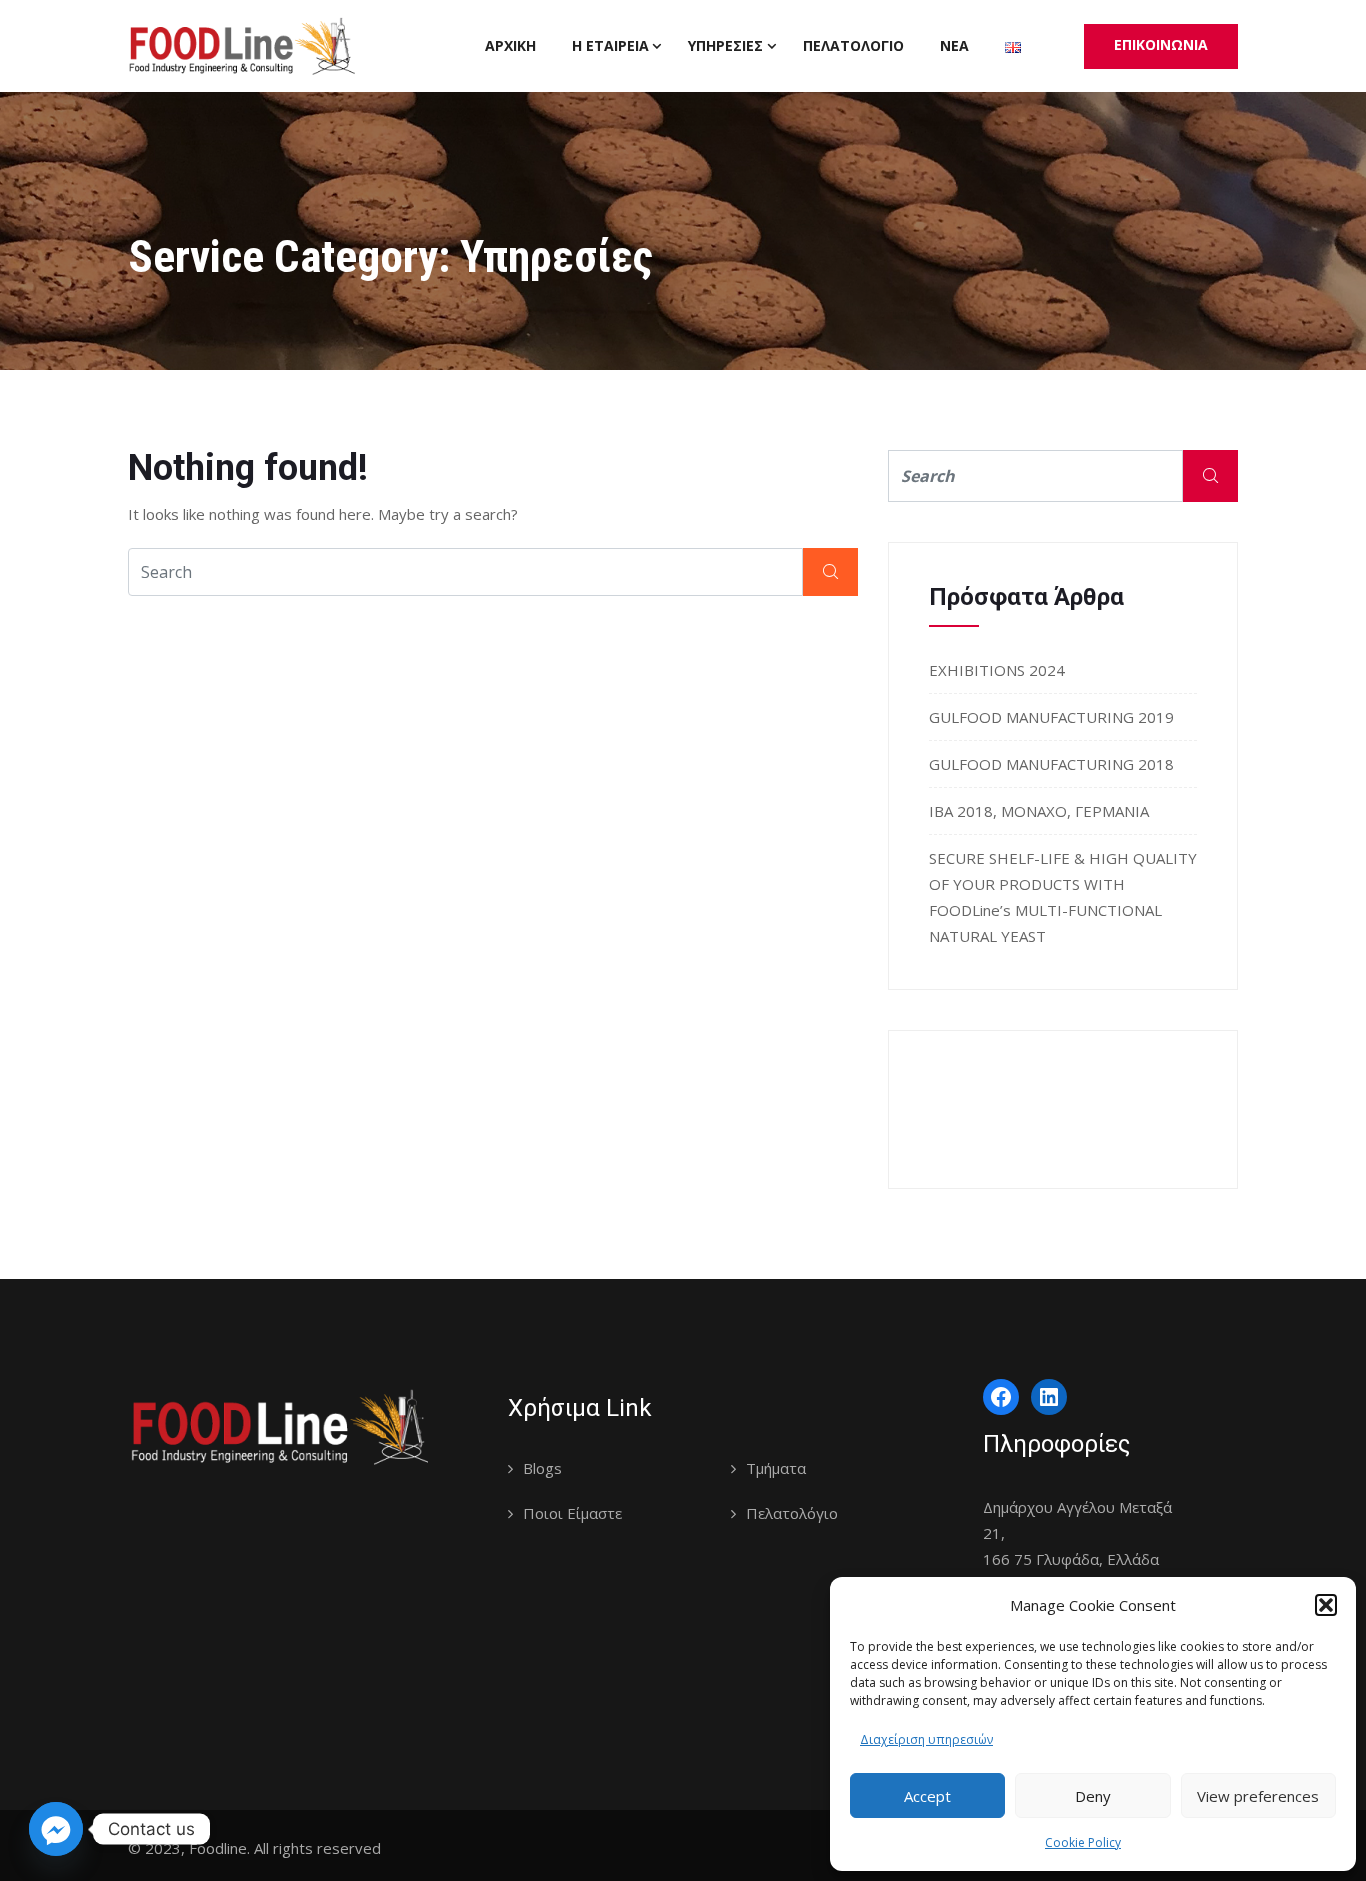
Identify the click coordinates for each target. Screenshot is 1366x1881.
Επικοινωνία (1161, 44)
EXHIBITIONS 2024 (997, 670)
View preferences (1258, 1796)
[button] (1326, 1605)
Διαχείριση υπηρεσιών (926, 1739)
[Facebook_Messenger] (56, 1829)
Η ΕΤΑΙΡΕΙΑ (610, 45)
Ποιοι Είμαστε (572, 1513)
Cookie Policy (1083, 1842)
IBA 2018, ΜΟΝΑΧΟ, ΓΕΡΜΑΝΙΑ (1039, 811)
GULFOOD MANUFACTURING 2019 (1051, 717)
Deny (1093, 1796)
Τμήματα (776, 1468)
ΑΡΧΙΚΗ (510, 45)
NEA (954, 45)
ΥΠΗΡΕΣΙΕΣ (725, 45)
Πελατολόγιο (792, 1513)
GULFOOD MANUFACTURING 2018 (1051, 764)
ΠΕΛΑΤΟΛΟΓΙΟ (853, 45)
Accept (927, 1796)
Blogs (542, 1468)
